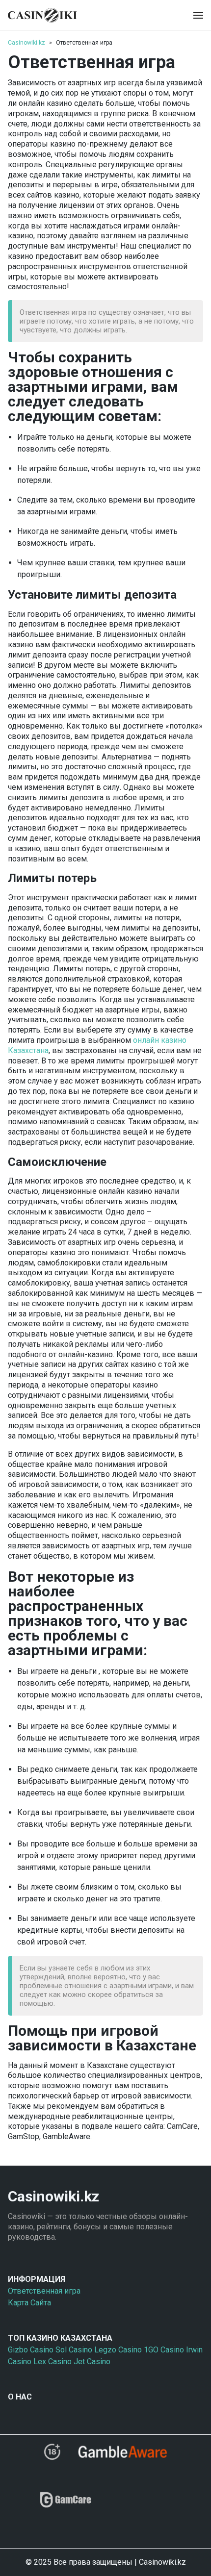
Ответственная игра (44, 2291)
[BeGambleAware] (122, 2455)
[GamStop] (140, 2504)
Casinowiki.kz (26, 43)
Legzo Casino (118, 2350)
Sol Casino (74, 2350)
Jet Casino (92, 2361)
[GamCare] (66, 2504)
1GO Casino (164, 2350)
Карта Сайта (29, 2303)
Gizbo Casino (31, 2350)
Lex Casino (53, 2361)
